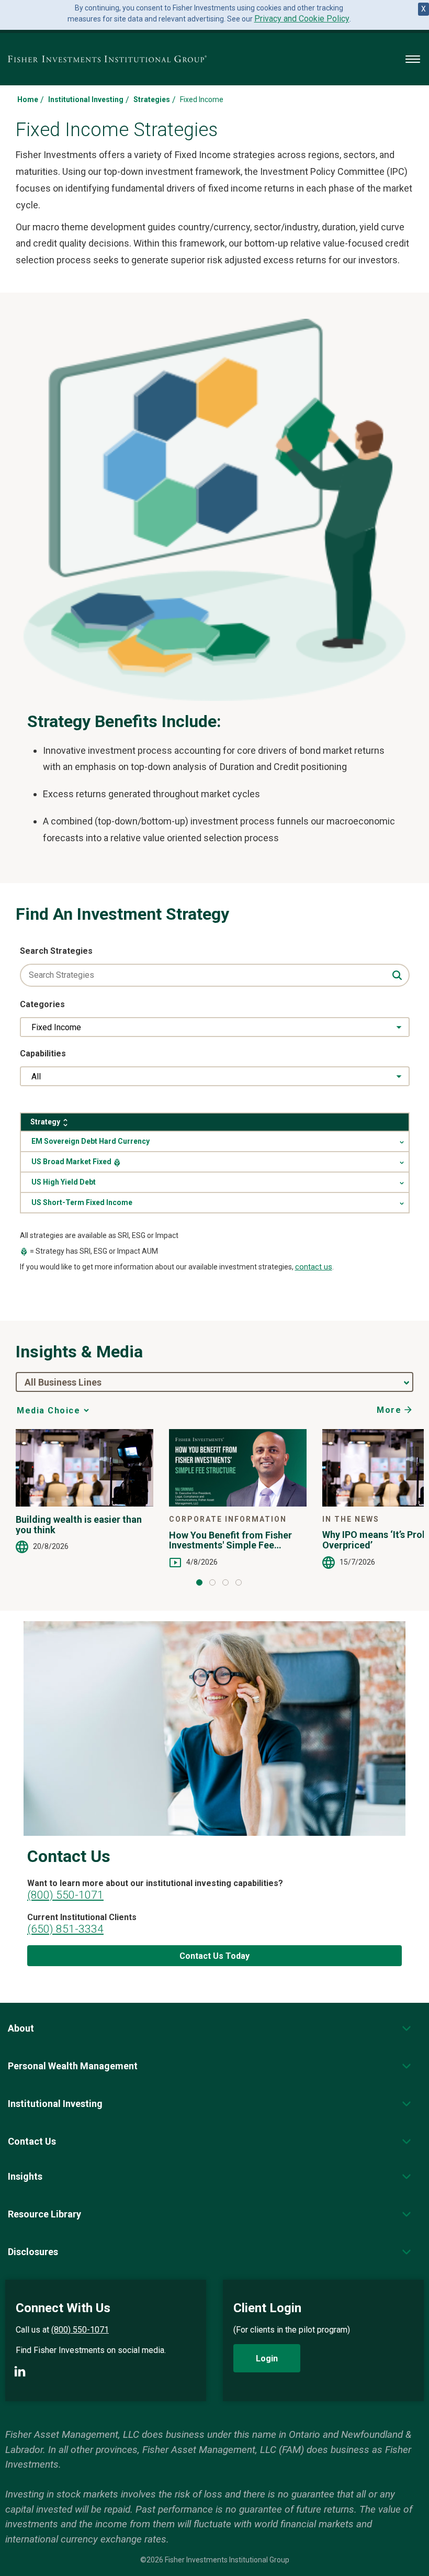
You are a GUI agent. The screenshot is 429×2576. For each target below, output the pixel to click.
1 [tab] (199, 1582)
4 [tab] (239, 1582)
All (36, 1077)
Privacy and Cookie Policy (302, 19)
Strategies (152, 99)
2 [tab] (212, 1582)
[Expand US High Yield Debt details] (215, 1182)
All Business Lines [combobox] (63, 1382)
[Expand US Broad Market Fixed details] (215, 1162)
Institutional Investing (86, 99)
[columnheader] (215, 1122)
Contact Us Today (214, 1956)
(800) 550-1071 (65, 1895)
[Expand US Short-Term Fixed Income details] (215, 1203)
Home (28, 99)
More (389, 1410)
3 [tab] (225, 1582)
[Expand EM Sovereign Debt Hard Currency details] (215, 1141)
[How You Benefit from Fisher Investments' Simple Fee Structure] (238, 1468)
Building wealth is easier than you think (79, 1525)
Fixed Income (56, 1027)
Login (267, 2358)
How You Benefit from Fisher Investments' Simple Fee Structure (230, 1541)
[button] (21, 2028)
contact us (314, 1267)
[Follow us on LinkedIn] (20, 2371)
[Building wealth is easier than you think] (84, 1468)
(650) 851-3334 (65, 1929)
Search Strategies (56, 951)
